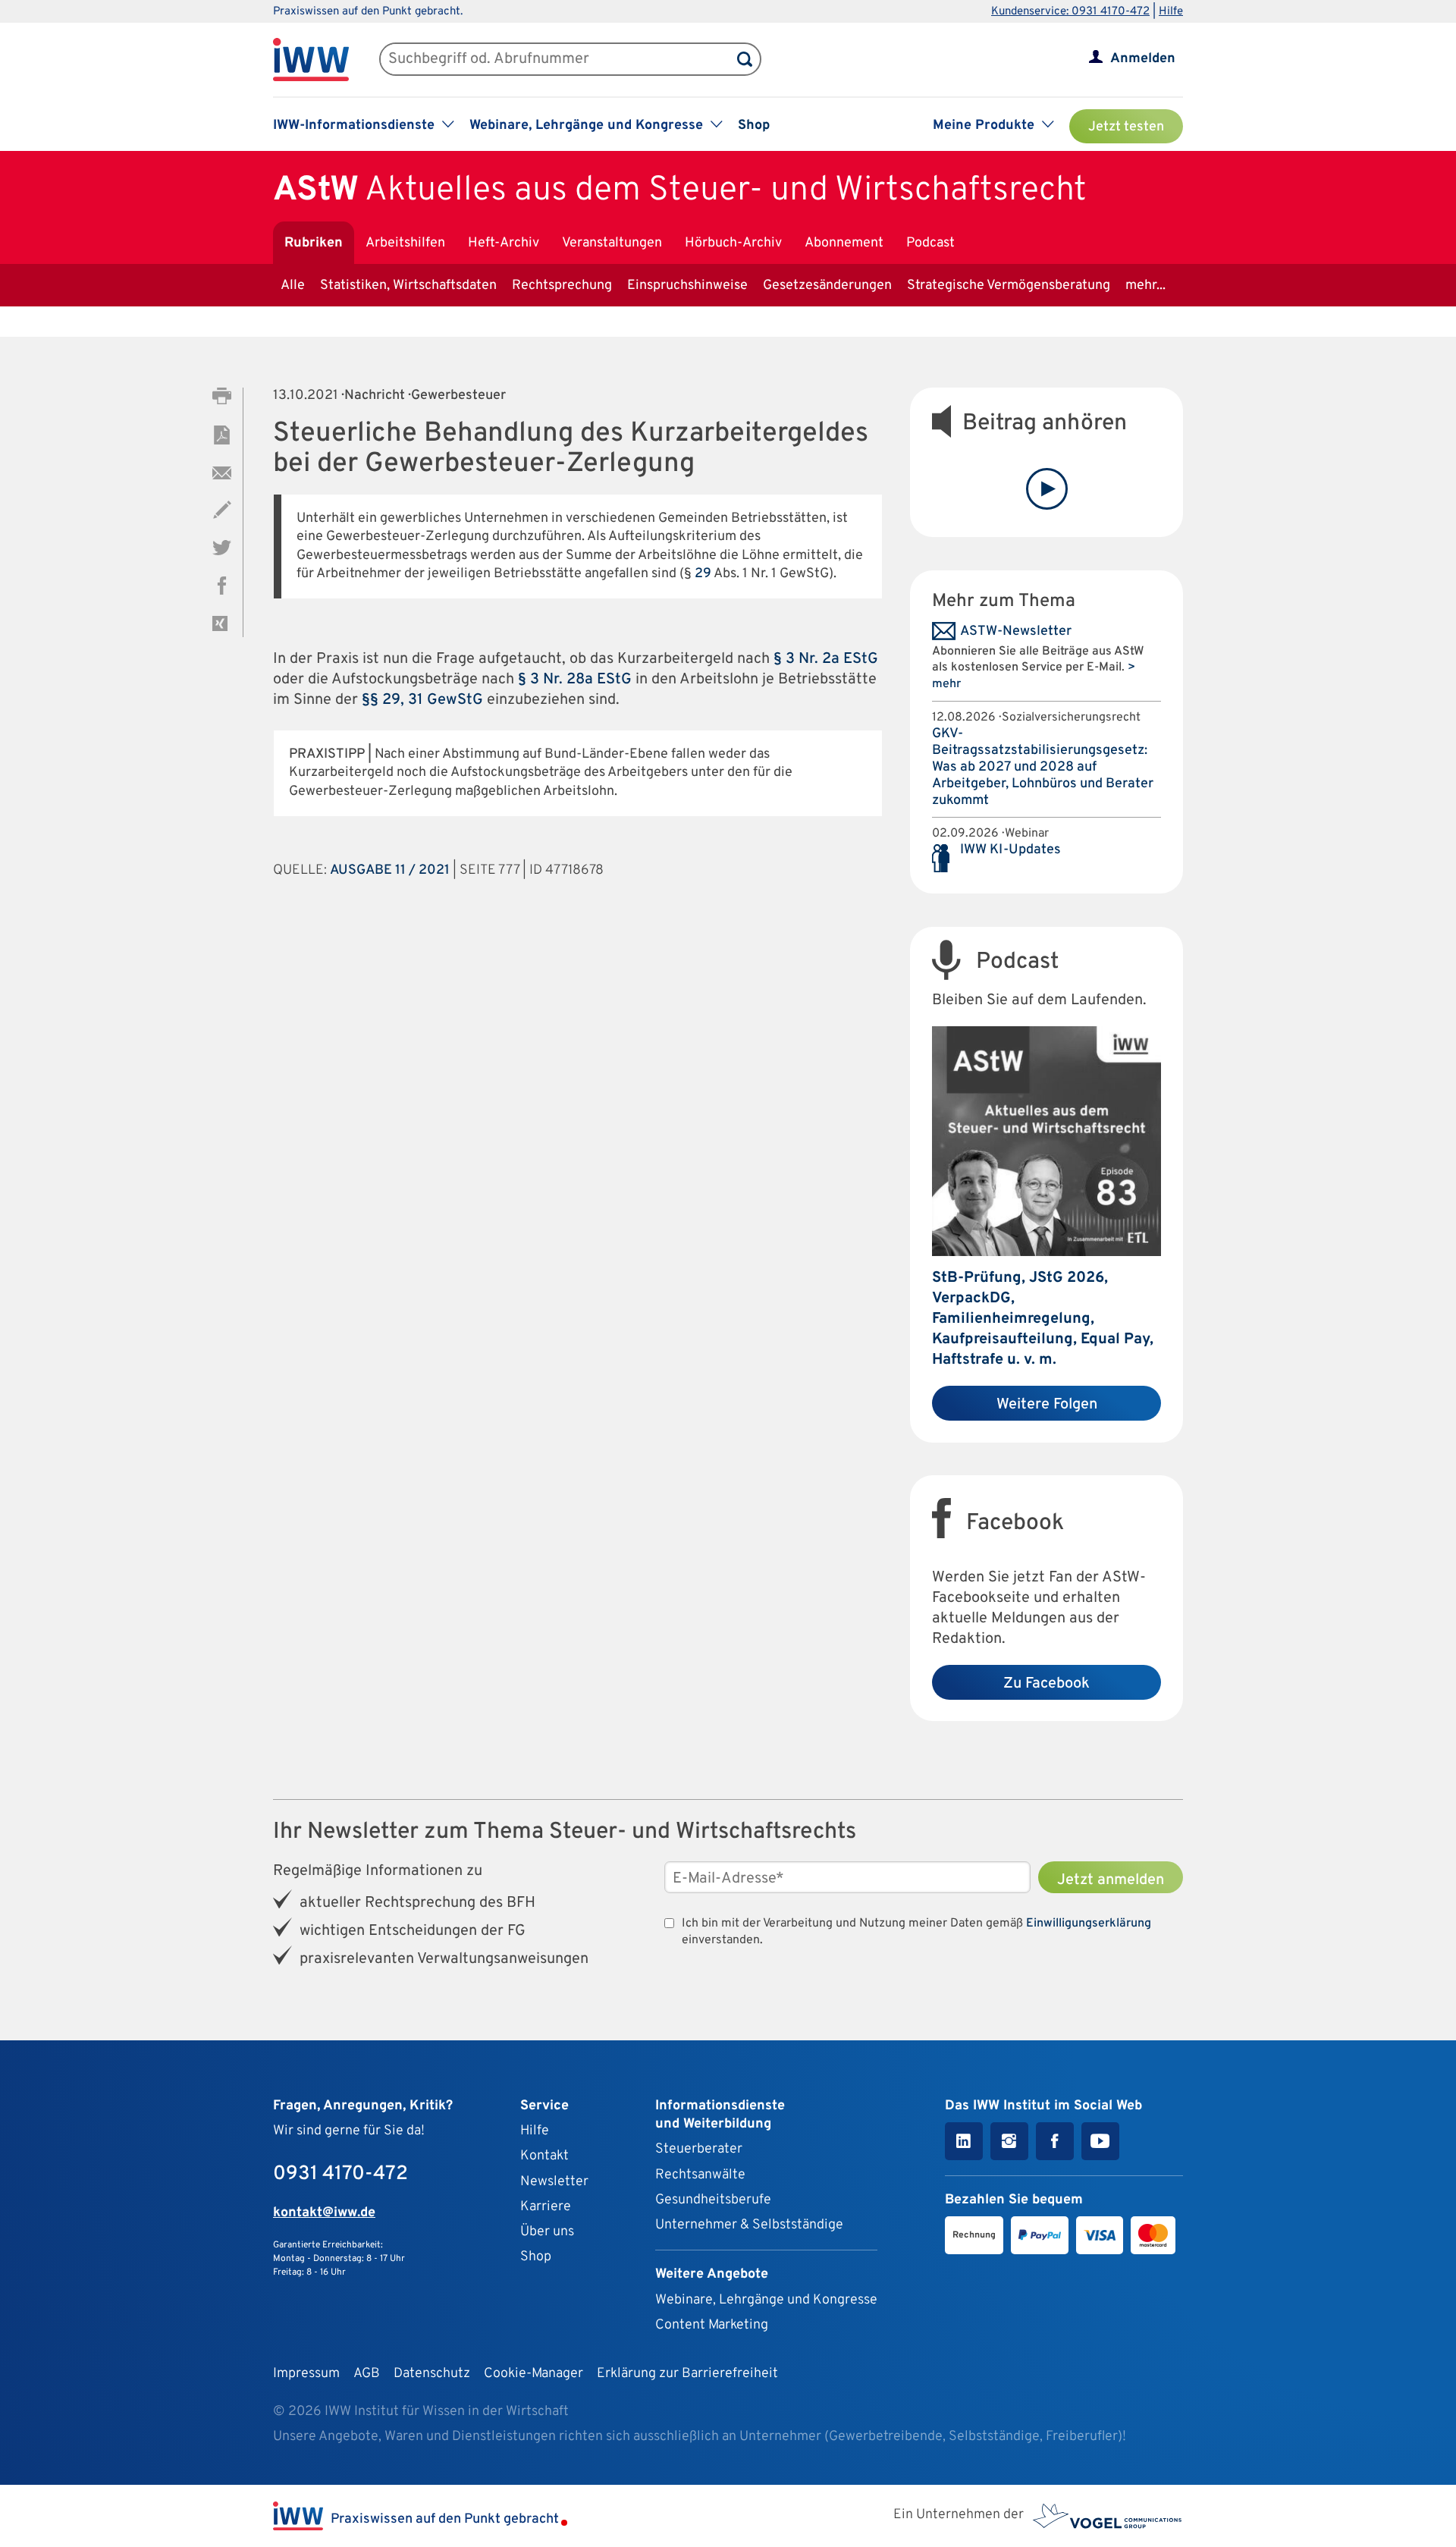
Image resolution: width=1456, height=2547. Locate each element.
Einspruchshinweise (687, 286)
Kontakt (544, 2156)
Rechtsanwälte (700, 2175)
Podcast (930, 243)
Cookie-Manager (533, 2374)
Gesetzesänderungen (827, 286)
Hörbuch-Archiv (733, 243)
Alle (293, 286)
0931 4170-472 (340, 2174)
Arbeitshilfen (405, 243)
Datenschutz (432, 2374)
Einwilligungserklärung (1089, 1924)
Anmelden (1143, 59)
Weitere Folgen (1047, 1405)
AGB (367, 2374)
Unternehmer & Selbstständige (749, 2225)
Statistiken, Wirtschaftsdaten (408, 286)
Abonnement (844, 243)
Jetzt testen (1126, 127)
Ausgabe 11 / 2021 (390, 870)
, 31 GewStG (442, 700)
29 (703, 574)
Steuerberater (699, 2149)
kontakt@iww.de (324, 2213)
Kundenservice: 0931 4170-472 (1070, 12)
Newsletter (554, 2182)
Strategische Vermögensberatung (1009, 286)
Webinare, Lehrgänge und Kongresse (766, 2300)
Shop (754, 126)
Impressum (306, 2374)
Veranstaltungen (612, 243)
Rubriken (314, 243)
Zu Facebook (1046, 1684)
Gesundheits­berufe (713, 2200)
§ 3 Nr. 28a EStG (575, 680)
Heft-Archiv (504, 243)
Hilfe (1171, 12)
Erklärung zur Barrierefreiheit (687, 2374)
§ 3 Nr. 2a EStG (826, 659)
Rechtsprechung (562, 286)
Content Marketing (712, 2325)
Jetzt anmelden (1111, 1880)
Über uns (547, 2232)
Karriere (546, 2207)
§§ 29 (381, 700)
